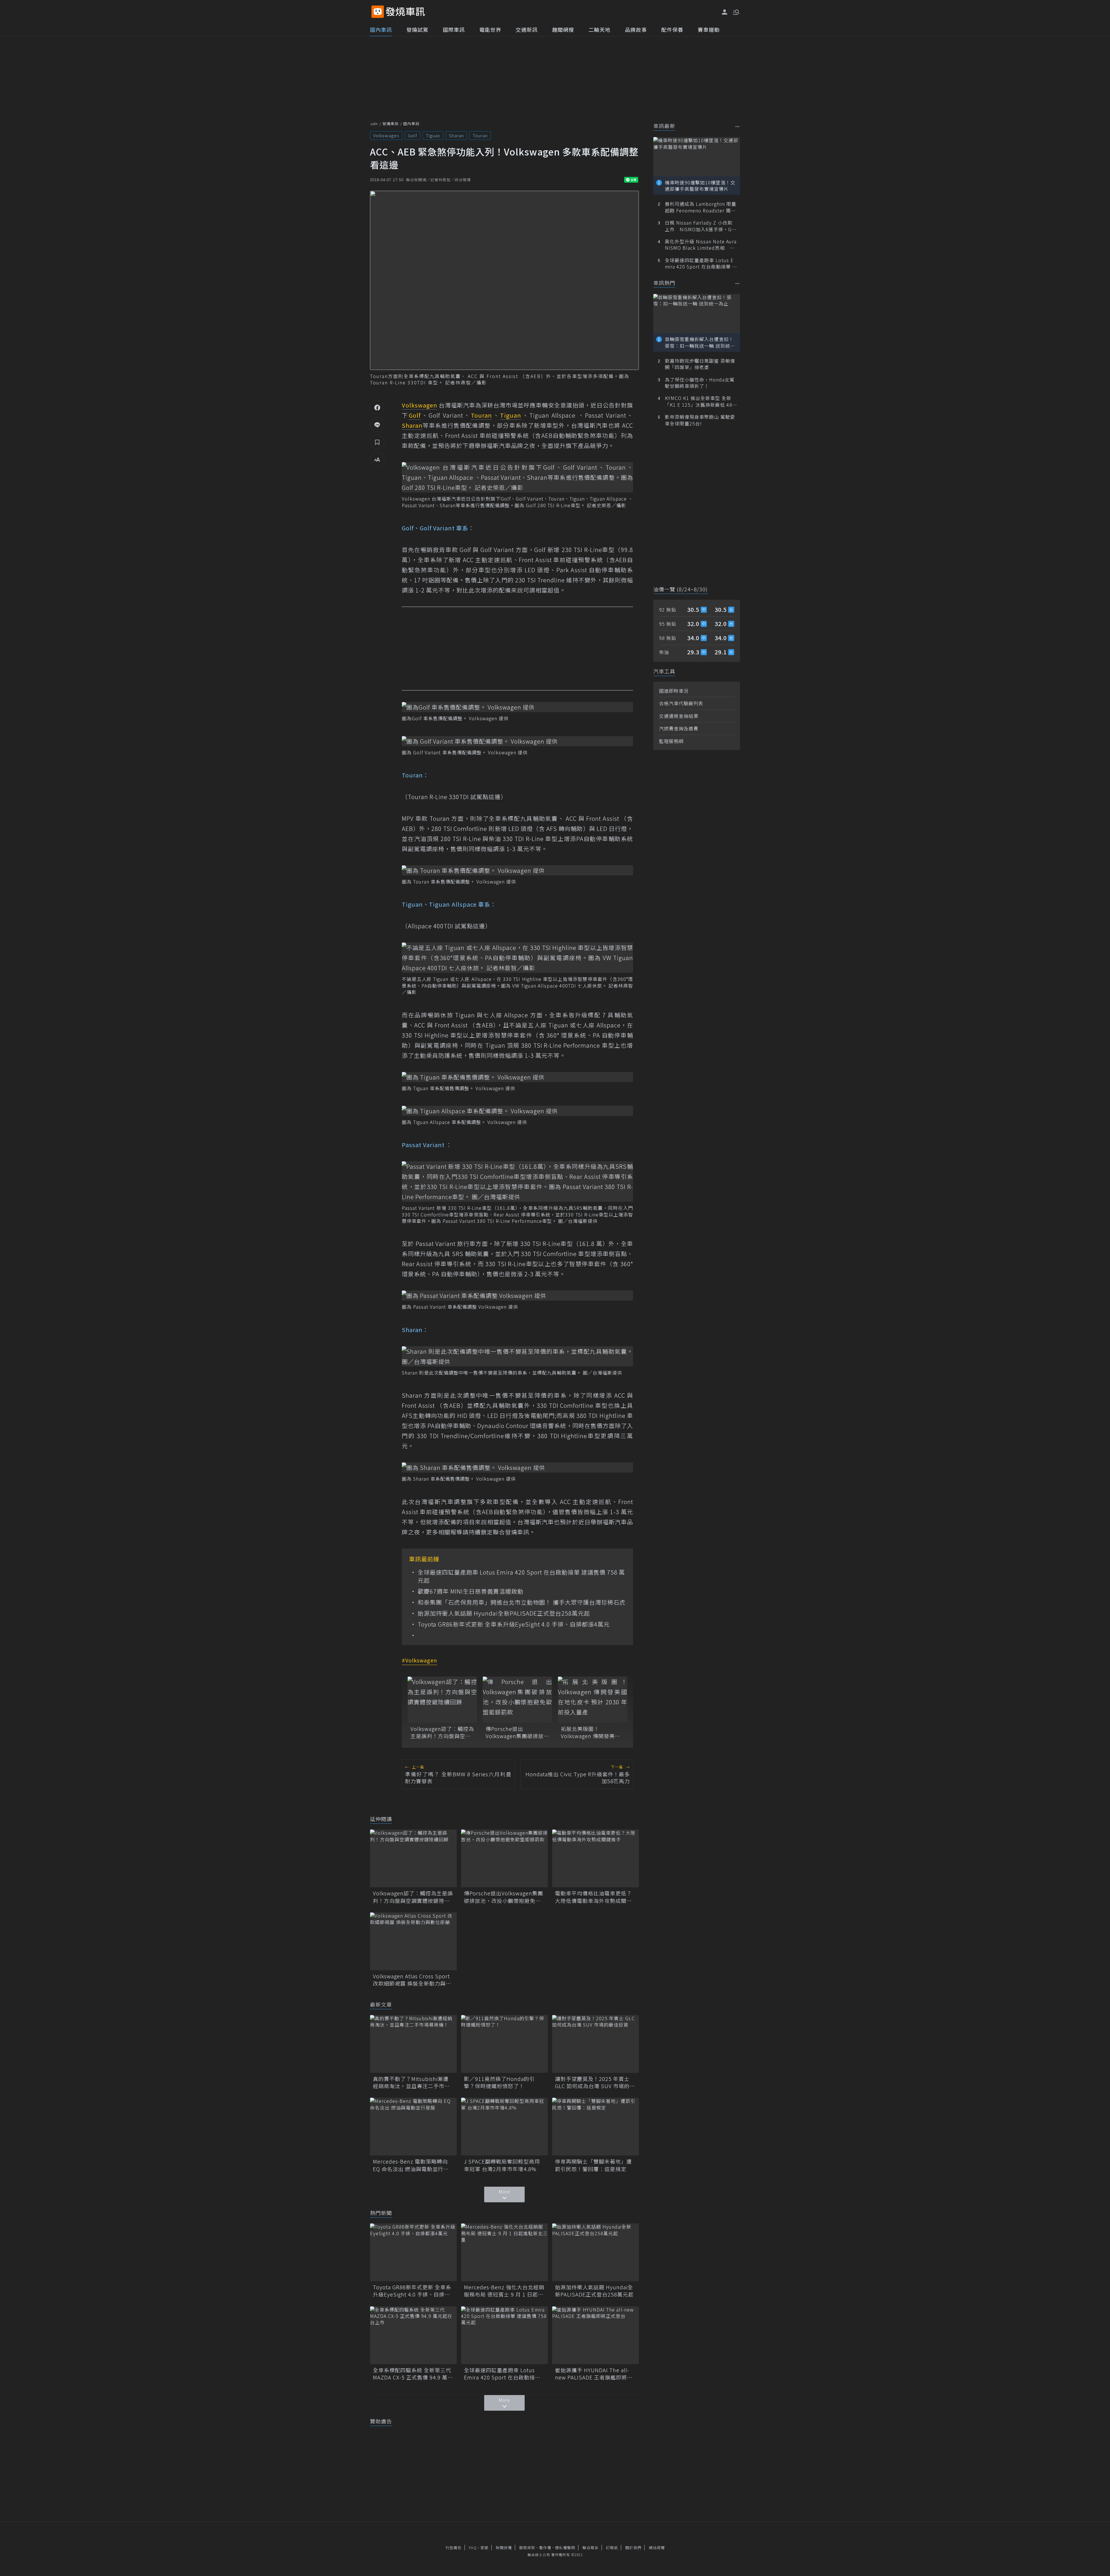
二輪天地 (600, 29)
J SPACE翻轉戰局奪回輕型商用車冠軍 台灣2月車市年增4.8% (502, 2165)
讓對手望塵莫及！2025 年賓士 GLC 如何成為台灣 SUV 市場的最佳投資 (595, 2082)
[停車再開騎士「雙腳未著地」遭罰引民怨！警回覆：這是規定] (595, 2127)
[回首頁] (405, 12)
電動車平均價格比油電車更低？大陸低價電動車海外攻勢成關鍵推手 (593, 1897)
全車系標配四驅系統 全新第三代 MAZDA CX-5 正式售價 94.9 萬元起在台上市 (413, 2374)
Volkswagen (386, 135)
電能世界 (490, 29)
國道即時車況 (674, 691)
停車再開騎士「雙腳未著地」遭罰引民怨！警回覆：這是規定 (593, 2165)
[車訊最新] (738, 126)
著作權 (545, 2548)
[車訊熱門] (738, 283)
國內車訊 (381, 29)
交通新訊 (527, 29)
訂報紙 (612, 2548)
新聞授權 (504, 2548)
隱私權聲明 (565, 2548)
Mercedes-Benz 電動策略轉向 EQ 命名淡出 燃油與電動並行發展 (411, 2165)
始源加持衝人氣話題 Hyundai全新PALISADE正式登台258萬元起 (504, 1613)
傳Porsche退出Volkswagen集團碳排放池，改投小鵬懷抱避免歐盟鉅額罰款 (516, 1732)
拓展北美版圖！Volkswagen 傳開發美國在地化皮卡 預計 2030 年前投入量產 (591, 1732)
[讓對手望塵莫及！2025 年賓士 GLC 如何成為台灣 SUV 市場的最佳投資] (595, 2044)
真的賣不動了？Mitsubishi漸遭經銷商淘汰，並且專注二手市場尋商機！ (411, 2082)
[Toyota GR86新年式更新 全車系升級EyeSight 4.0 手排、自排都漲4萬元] (413, 2252)
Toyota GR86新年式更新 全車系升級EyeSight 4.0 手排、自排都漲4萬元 (514, 1624)
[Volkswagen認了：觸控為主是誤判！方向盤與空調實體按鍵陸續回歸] (442, 1700)
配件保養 (672, 29)
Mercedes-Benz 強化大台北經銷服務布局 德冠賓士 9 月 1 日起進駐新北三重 (504, 2291)
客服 (484, 2548)
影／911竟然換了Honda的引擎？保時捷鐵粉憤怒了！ (499, 2082)
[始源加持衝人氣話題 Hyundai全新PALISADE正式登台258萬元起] (595, 2252)
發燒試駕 (417, 29)
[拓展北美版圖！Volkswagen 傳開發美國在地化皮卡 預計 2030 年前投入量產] (593, 1700)
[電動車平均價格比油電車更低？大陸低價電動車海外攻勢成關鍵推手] (595, 1858)
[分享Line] (377, 425)
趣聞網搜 (563, 29)
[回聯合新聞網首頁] (378, 12)
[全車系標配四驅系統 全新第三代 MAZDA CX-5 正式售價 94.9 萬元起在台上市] (413, 2335)
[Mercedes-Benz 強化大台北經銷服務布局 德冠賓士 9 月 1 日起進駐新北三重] (504, 2252)
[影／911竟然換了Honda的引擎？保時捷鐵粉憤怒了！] (504, 2044)
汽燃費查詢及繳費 (679, 728)
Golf (412, 135)
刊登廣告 (454, 2548)
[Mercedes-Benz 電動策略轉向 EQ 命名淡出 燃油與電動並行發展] (413, 2127)
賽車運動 (709, 29)
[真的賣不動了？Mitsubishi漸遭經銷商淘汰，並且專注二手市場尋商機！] (413, 2044)
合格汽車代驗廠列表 (681, 703)
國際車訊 (454, 29)
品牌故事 (636, 29)
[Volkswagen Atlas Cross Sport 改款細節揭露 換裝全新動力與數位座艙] (413, 1941)
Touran (480, 135)
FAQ (473, 2548)
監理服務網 (671, 741)
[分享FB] (377, 407)
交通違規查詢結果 (679, 716)
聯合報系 (591, 2548)
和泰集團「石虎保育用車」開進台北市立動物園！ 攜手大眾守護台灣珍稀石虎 (522, 1602)
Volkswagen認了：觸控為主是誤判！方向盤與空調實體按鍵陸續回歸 (442, 1732)
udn (374, 124)
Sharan (456, 135)
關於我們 (633, 2548)
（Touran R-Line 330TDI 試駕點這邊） (454, 797)
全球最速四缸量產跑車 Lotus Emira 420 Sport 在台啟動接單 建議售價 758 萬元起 (521, 1576)
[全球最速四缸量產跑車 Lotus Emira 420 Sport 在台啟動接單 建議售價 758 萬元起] (504, 2335)
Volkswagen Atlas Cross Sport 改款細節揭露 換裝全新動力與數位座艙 (412, 1980)
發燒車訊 (391, 124)
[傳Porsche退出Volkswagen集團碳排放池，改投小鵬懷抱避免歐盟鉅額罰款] (517, 1700)
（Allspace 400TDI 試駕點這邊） (446, 926)
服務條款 (527, 2548)
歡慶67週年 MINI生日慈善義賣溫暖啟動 (471, 1591)
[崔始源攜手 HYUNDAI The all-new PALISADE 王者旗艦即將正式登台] (595, 2335)
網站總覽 (657, 2548)
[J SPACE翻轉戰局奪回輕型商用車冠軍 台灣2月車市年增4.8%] (504, 2127)
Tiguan (433, 135)
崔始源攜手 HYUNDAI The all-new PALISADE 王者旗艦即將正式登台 (594, 2374)
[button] (736, 12)
